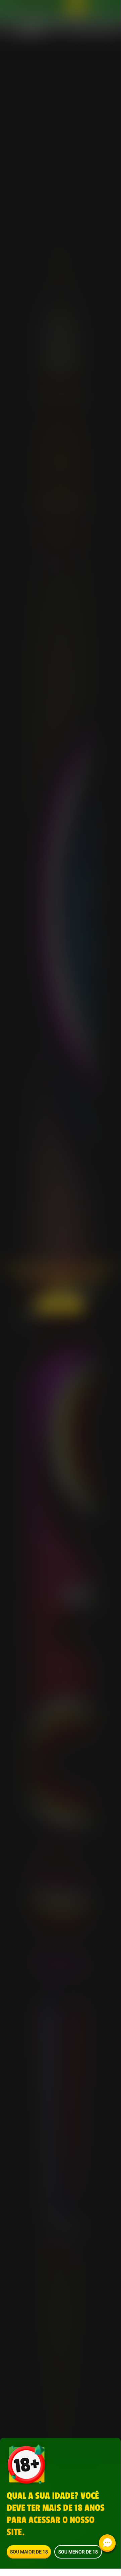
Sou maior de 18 (29, 2552)
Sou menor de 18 (78, 2552)
